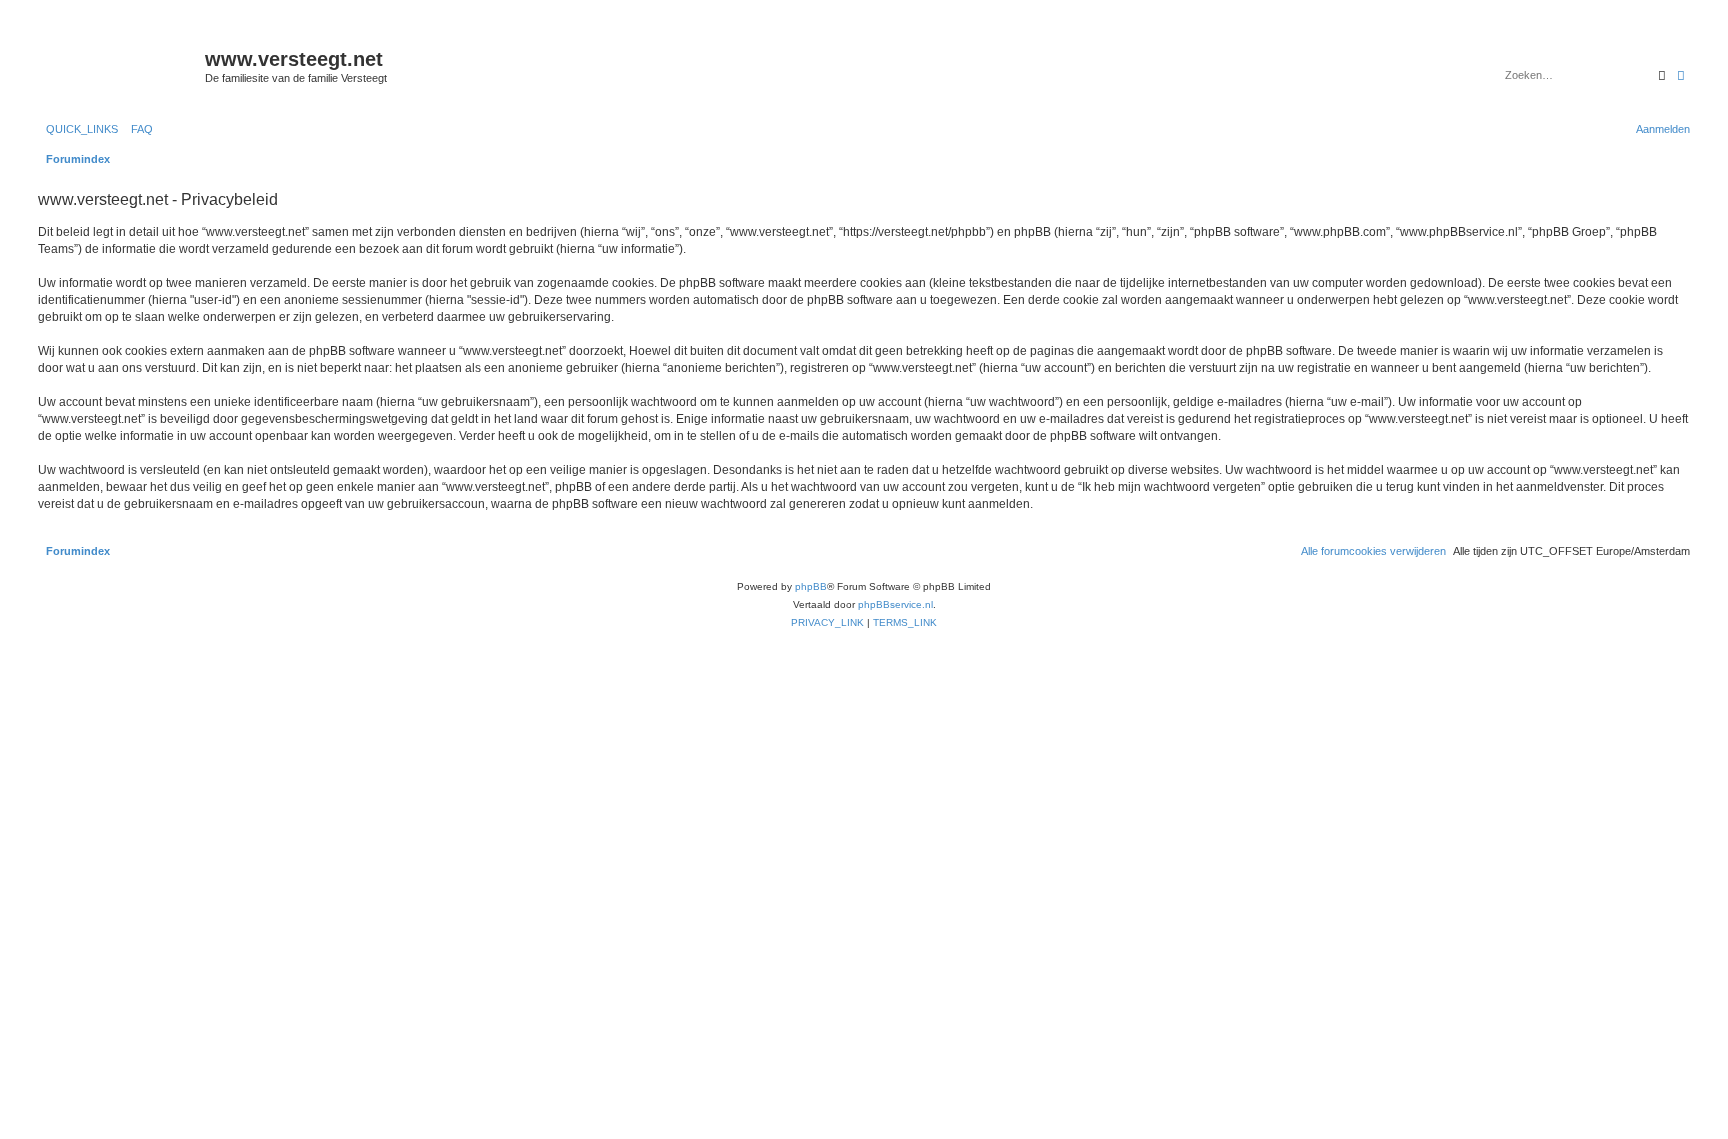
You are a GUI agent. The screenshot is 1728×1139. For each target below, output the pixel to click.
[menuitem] (138, 129)
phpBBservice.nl (895, 604)
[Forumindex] (119, 65)
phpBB (811, 586)
